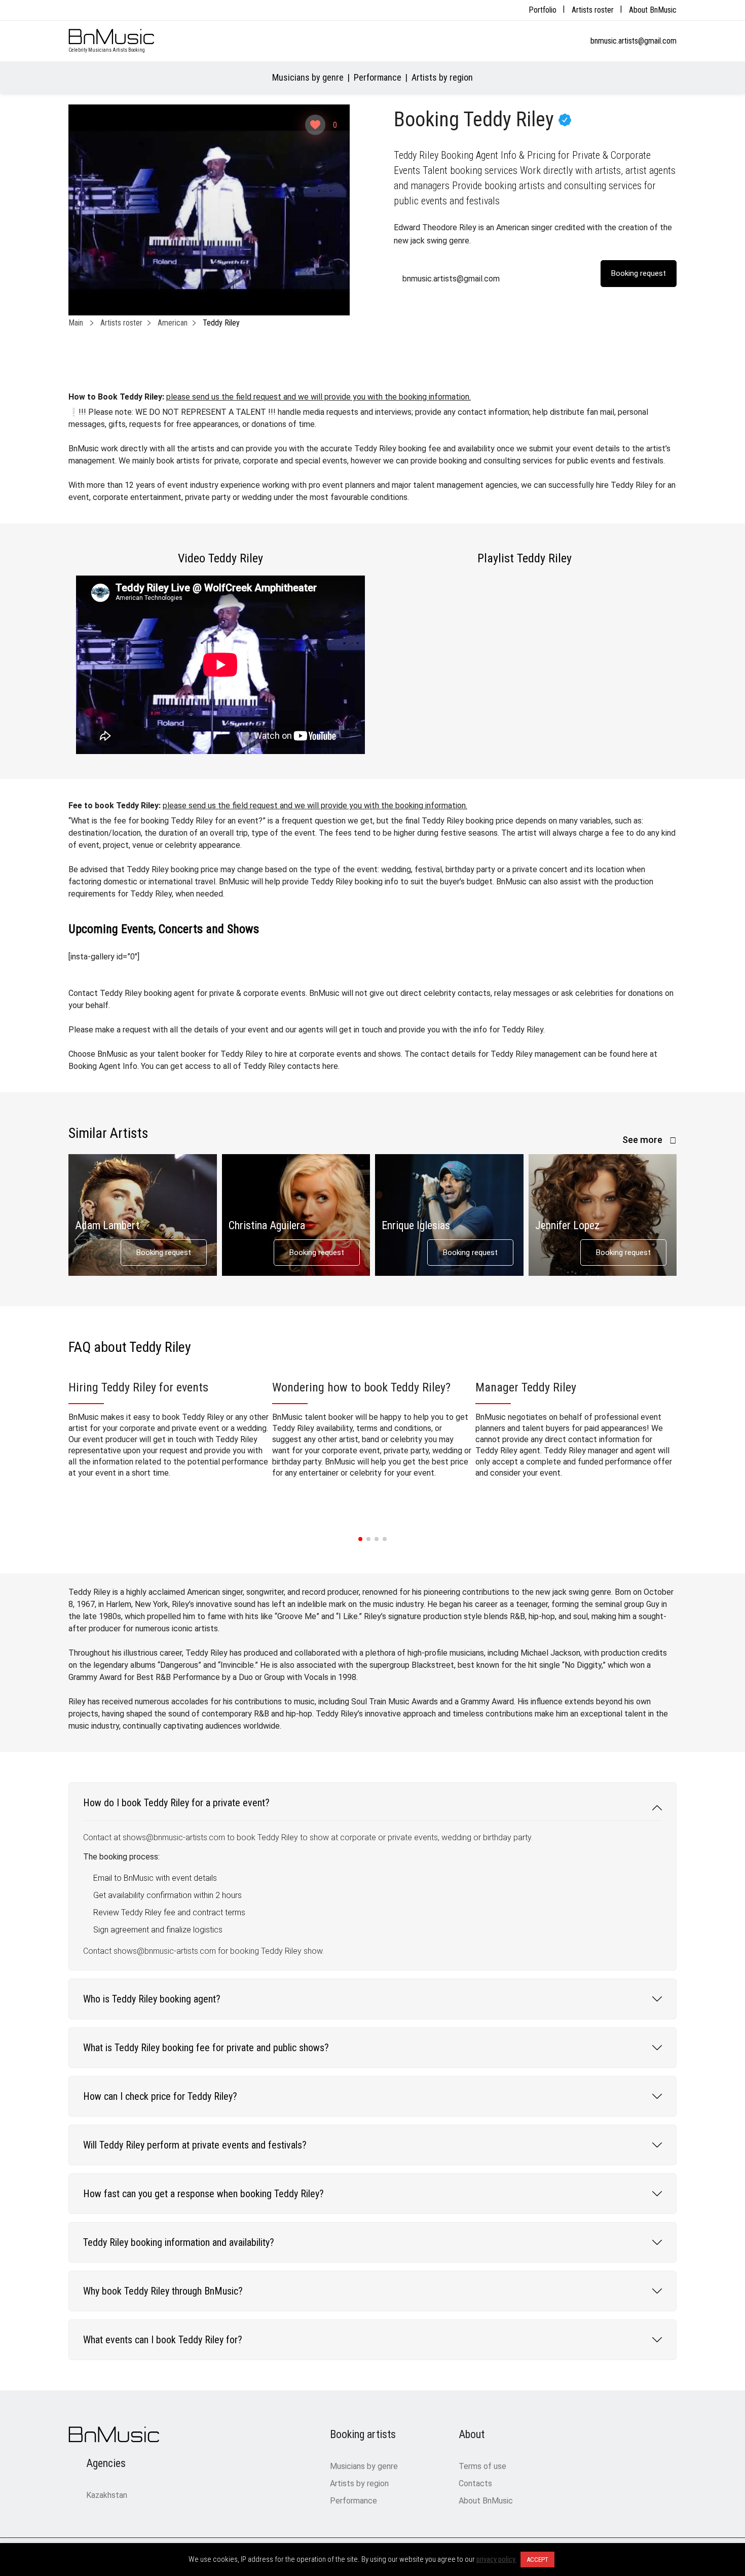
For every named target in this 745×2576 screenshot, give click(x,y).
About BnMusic (653, 10)
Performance (378, 77)
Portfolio (543, 10)
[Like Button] (315, 125)
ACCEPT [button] (537, 2560)
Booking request (164, 1253)
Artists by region (442, 77)
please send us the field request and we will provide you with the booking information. (319, 397)
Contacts (475, 2483)
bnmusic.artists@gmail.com (634, 41)
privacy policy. (496, 2559)
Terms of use (482, 2466)
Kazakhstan (107, 2495)
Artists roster (593, 10)
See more (643, 1140)
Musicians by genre (308, 77)
